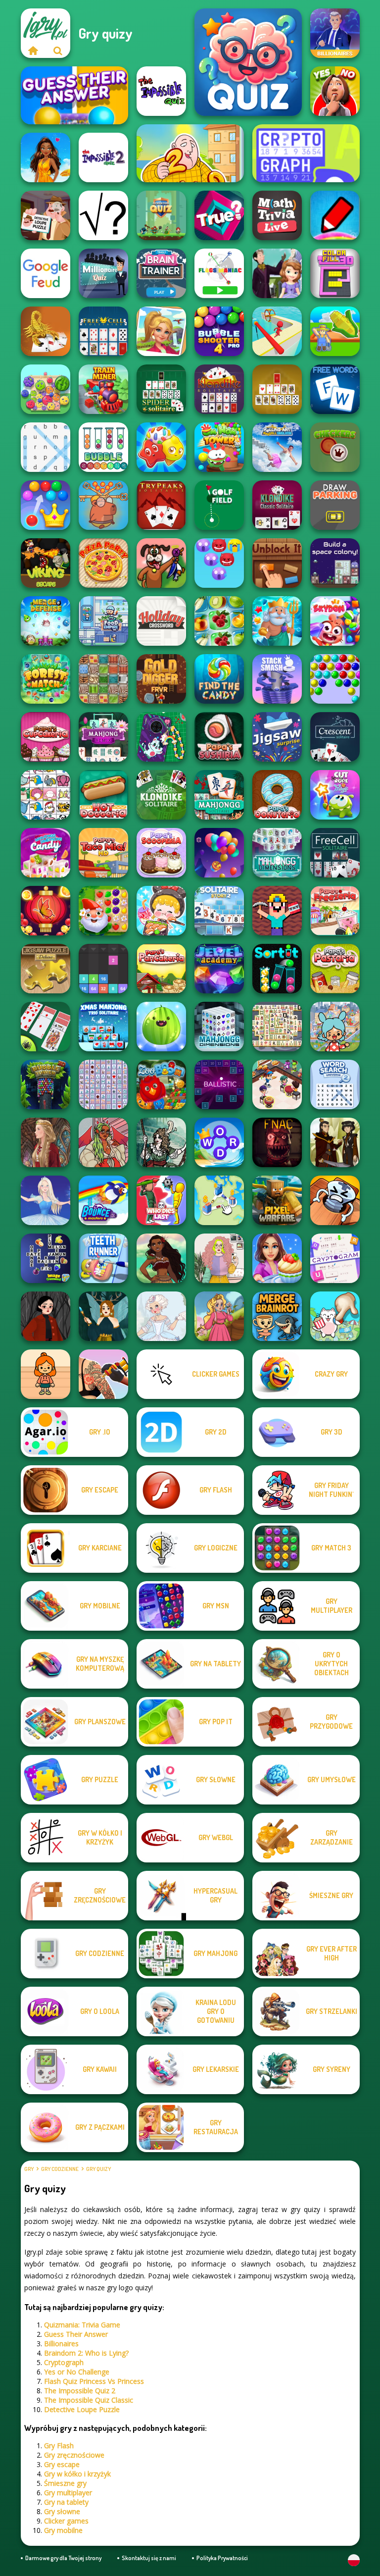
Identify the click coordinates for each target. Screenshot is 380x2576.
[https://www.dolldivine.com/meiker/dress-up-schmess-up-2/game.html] (103, 1142)
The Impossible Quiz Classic (89, 2400)
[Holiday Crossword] (161, 621)
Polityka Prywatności (222, 2558)
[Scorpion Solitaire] (46, 331)
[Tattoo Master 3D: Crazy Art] (103, 1374)
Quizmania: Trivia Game (82, 2325)
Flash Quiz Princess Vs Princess (94, 2381)
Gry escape (62, 2464)
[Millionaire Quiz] (103, 273)
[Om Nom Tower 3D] (219, 447)
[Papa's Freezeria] (335, 911)
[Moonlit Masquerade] (161, 1142)
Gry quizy (98, 2169)
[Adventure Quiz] (161, 215)
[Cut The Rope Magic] (335, 795)
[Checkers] (335, 447)
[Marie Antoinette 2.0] (161, 1316)
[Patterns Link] (103, 679)
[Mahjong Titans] (277, 1027)
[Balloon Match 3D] (219, 853)
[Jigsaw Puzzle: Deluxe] (46, 969)
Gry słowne (62, 2511)
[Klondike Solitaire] (161, 795)
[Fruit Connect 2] (219, 621)
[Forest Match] (46, 679)
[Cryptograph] (306, 153)
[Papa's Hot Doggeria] (103, 795)
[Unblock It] (277, 563)
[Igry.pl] (33, 51)
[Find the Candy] (219, 679)
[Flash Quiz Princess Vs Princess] (46, 157)
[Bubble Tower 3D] (46, 1084)
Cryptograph (64, 2362)
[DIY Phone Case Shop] (161, 737)
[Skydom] (335, 621)
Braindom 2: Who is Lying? (86, 2353)
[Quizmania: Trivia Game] (248, 62)
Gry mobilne (63, 2530)
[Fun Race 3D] (277, 331)
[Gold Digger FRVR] (161, 679)
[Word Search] (46, 447)
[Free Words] (335, 389)
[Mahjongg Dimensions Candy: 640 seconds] (46, 853)
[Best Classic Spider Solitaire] (46, 1027)
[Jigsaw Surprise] (277, 737)
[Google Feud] (46, 273)
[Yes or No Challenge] (335, 91)
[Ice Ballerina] (46, 1200)
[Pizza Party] (103, 563)
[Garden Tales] (103, 911)
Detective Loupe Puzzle (82, 2409)
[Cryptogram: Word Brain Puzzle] (335, 1258)
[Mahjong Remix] (103, 737)
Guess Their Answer (76, 2334)
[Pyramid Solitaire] (277, 389)
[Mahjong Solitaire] (219, 795)
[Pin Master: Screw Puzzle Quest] (335, 1200)
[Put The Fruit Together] (161, 1027)
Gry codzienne (60, 2169)
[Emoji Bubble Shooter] (219, 563)
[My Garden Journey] (335, 331)
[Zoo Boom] (161, 1084)
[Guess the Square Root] (103, 215)
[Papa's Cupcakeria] (46, 737)
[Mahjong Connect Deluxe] (103, 1084)
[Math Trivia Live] (277, 215)
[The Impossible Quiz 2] (103, 157)
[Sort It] (277, 969)
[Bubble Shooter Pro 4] (219, 331)
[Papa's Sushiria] (219, 737)
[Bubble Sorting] (103, 447)
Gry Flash (59, 2446)
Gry (29, 2169)
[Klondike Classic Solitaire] (277, 505)
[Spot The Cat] (335, 1316)
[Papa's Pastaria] (335, 969)
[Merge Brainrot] (277, 1316)
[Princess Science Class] (277, 273)
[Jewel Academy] (219, 969)
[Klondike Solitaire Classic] (219, 389)
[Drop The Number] (103, 969)
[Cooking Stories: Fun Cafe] (277, 1258)
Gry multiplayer (68, 2493)
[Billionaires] (335, 33)
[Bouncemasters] (103, 1200)
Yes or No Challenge (77, 2372)
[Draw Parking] (335, 505)
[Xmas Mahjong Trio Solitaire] (103, 1027)
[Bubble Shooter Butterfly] (46, 911)
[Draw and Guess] (335, 215)
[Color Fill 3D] (335, 273)
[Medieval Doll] (46, 1142)
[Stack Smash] (277, 679)
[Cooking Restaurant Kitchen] (277, 1084)
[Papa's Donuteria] (277, 795)
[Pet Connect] (46, 795)
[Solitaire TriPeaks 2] (219, 911)
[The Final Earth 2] (335, 563)
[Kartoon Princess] (219, 1316)
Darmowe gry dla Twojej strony (63, 2558)
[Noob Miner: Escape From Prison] (277, 911)
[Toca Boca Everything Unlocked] (335, 1027)
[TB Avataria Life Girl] (46, 1374)
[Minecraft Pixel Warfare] (277, 1200)
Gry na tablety (66, 2502)
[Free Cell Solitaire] (103, 331)
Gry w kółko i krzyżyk (77, 2474)
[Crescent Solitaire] (335, 737)
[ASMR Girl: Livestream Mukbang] (161, 911)
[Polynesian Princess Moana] (161, 1258)
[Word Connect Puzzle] (219, 1142)
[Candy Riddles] (161, 447)
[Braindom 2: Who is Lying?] (190, 153)
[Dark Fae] (103, 1316)
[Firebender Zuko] (335, 1142)
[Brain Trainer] (161, 273)
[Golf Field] (219, 505)
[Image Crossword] (46, 1258)
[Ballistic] (219, 1084)
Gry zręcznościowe (74, 2455)
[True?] (219, 215)
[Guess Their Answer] (74, 95)
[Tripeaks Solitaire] (161, 505)
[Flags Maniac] (219, 273)
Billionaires (61, 2344)
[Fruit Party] (46, 389)
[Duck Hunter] (161, 563)
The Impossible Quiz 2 (80, 2391)
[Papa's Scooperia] (161, 853)
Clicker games (66, 2521)
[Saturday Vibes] (219, 1258)
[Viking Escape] (46, 563)
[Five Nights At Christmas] (277, 1142)
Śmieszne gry (65, 2483)
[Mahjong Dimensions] (219, 1027)
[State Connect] (219, 1200)
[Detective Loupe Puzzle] (46, 215)
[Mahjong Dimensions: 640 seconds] (277, 853)
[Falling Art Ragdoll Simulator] (277, 447)
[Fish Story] (277, 621)
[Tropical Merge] (161, 331)
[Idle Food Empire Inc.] (103, 621)
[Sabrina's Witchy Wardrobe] (46, 1316)
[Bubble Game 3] (335, 679)
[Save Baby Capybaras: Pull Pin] (103, 505)
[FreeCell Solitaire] (335, 853)
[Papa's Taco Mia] (103, 853)
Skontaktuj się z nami (149, 2558)
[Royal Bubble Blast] (46, 505)
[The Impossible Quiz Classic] (161, 91)
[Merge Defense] (46, 621)
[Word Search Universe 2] (335, 1084)
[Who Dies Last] (161, 1200)
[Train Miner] (103, 389)
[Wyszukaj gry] (58, 51)
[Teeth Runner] (103, 1258)
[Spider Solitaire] (161, 389)
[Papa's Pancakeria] (161, 969)
